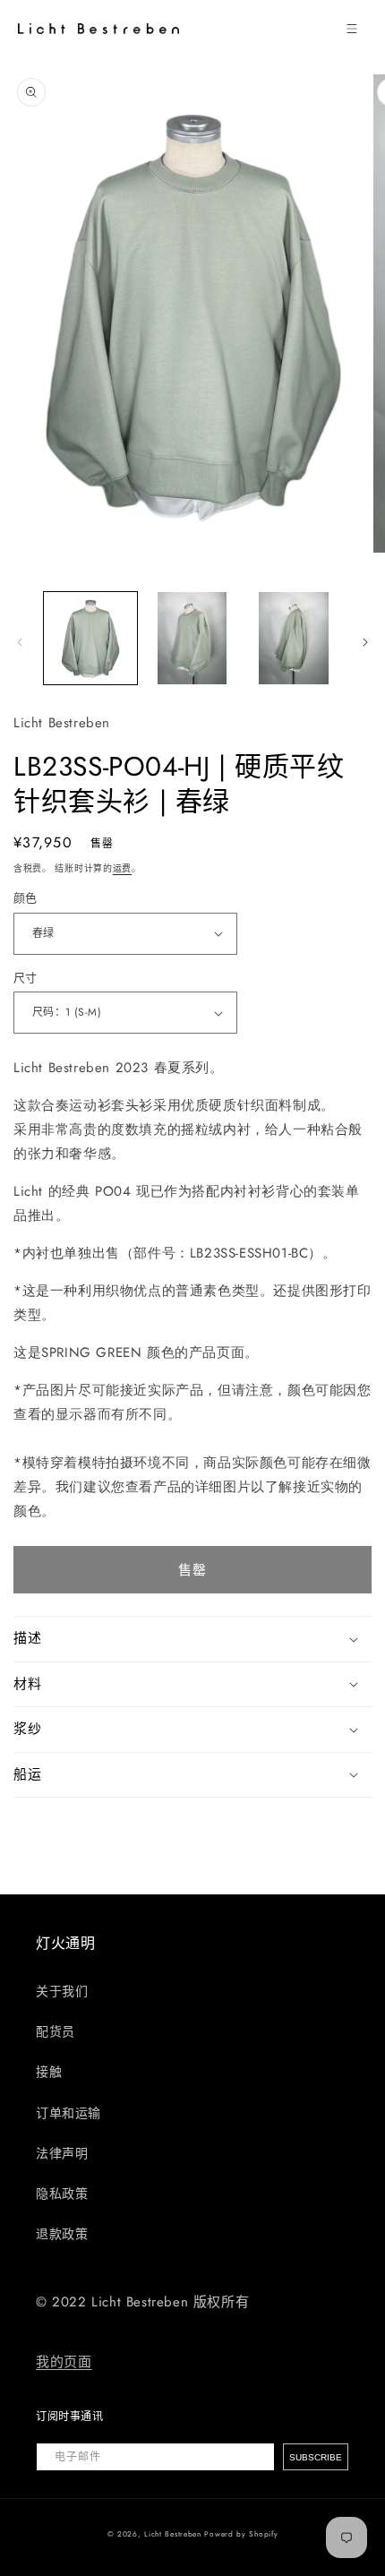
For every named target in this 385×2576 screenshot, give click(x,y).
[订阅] (316, 2457)
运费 (122, 868)
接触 (49, 2072)
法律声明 (62, 2153)
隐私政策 (62, 2194)
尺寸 (26, 978)
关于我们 (62, 1991)
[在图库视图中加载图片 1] (90, 639)
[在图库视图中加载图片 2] (192, 639)
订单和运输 (68, 2113)
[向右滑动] (365, 642)
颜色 (26, 898)
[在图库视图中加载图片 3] (294, 639)
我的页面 (64, 2362)
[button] (352, 29)
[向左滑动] (20, 642)
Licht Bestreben (173, 2534)
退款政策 (62, 2234)
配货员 (56, 2031)
